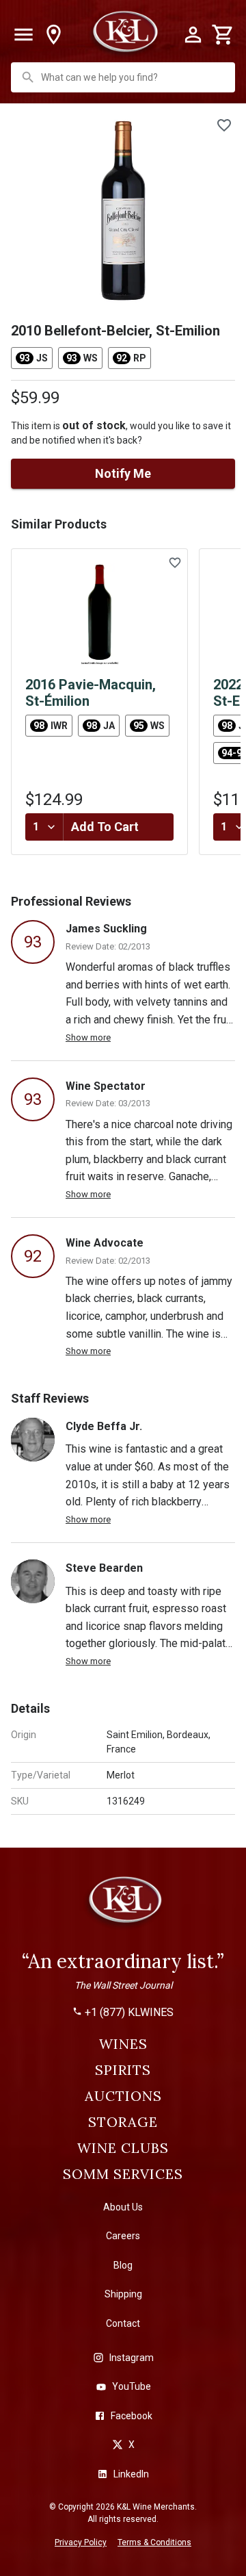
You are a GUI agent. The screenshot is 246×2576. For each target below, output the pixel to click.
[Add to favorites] (224, 125)
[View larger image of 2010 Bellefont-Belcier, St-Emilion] (123, 210)
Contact (123, 2323)
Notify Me (123, 473)
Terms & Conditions (154, 2542)
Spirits (123, 2070)
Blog (123, 2265)
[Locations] (53, 35)
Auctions (123, 2096)
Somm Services (123, 2174)
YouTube (132, 2386)
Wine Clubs (123, 2148)
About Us (123, 2207)
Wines (123, 2044)
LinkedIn (131, 2474)
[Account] (193, 35)
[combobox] (124, 77)
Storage (123, 2122)
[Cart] (223, 35)
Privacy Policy (81, 2542)
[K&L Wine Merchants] (123, 1906)
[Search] (28, 77)
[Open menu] (23, 35)
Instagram (132, 2358)
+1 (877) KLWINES (129, 2013)
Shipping (123, 2294)
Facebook (132, 2416)
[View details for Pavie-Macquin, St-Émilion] (99, 614)
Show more (88, 1037)
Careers (123, 2236)
